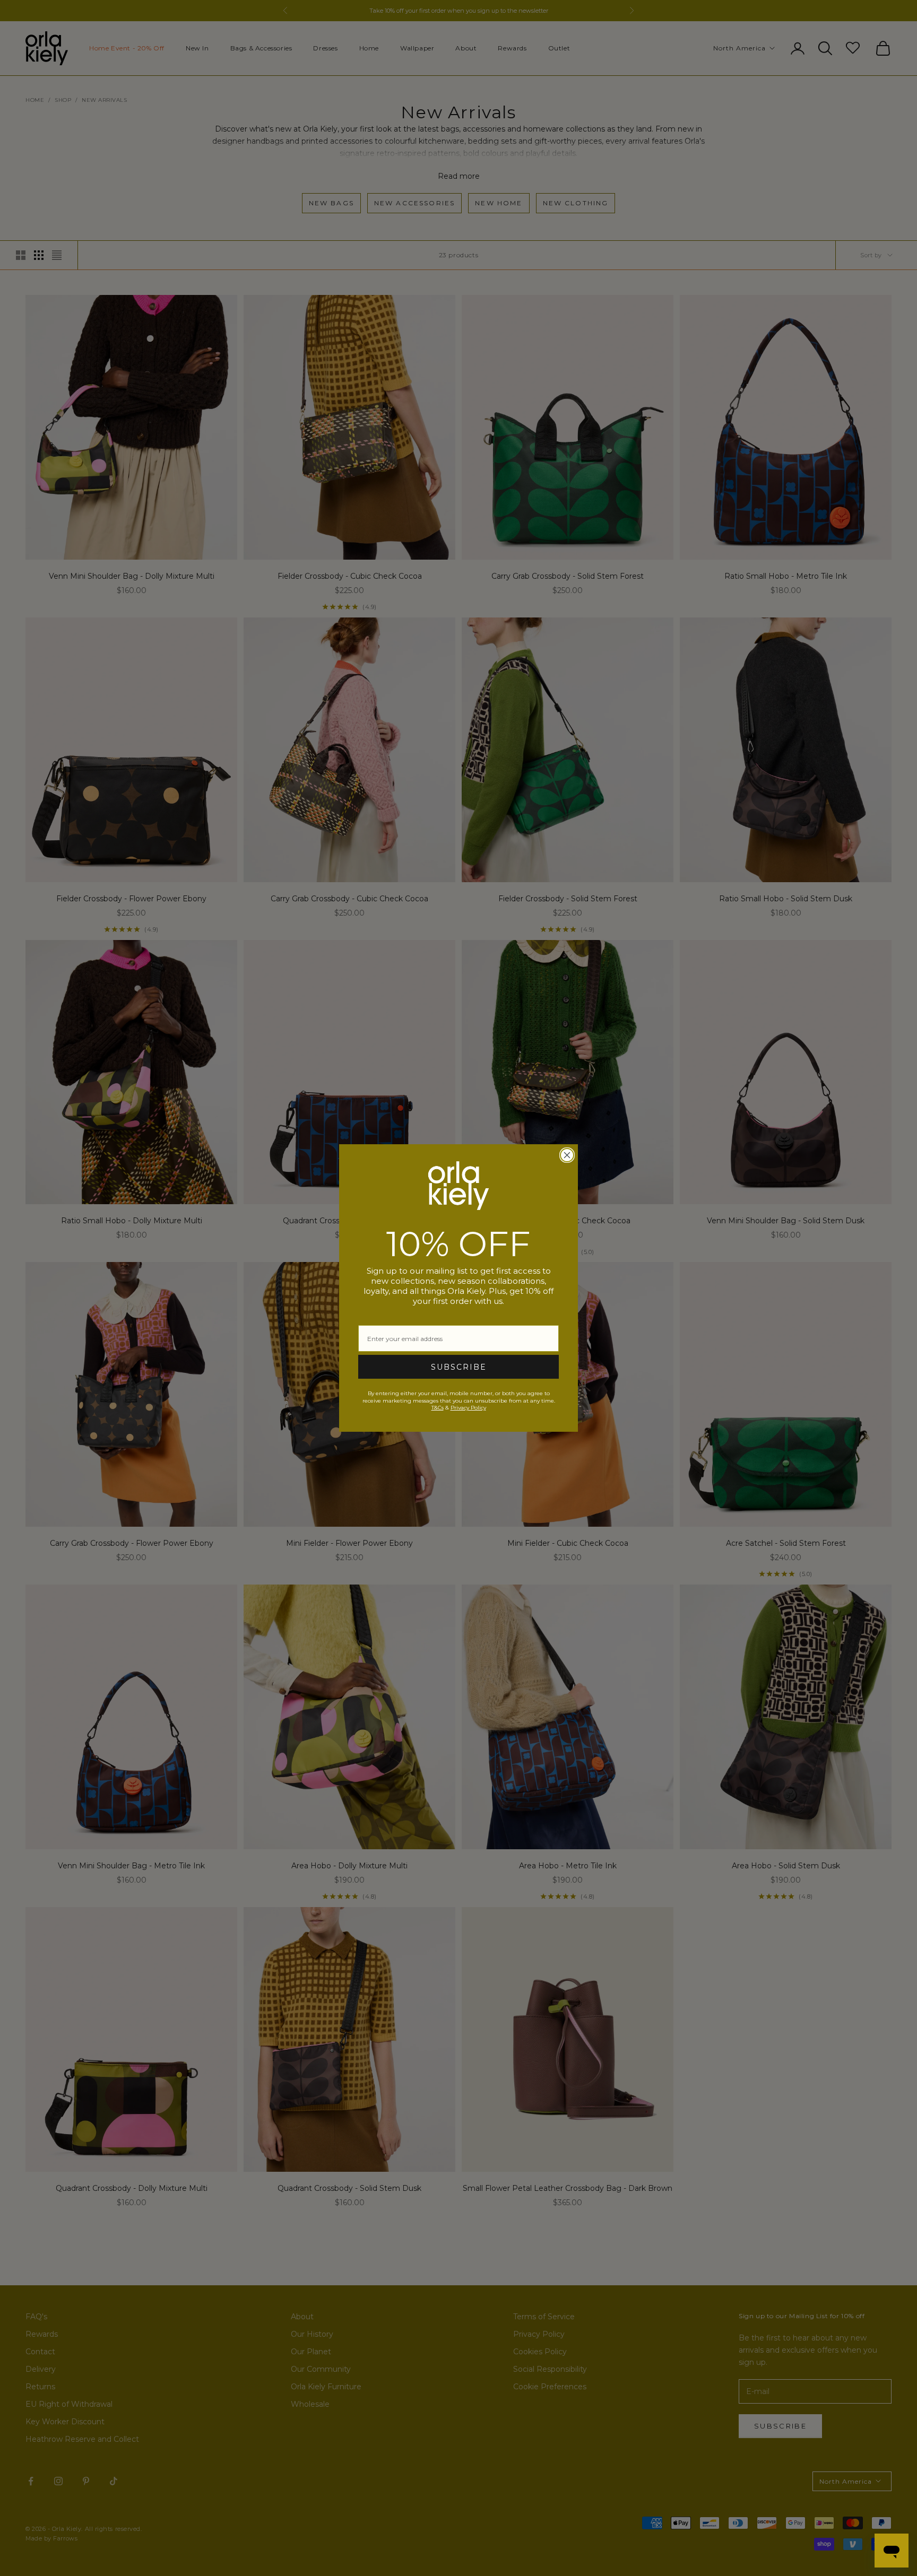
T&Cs (438, 1408)
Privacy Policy (468, 1408)
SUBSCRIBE (459, 1367)
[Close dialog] (567, 1155)
